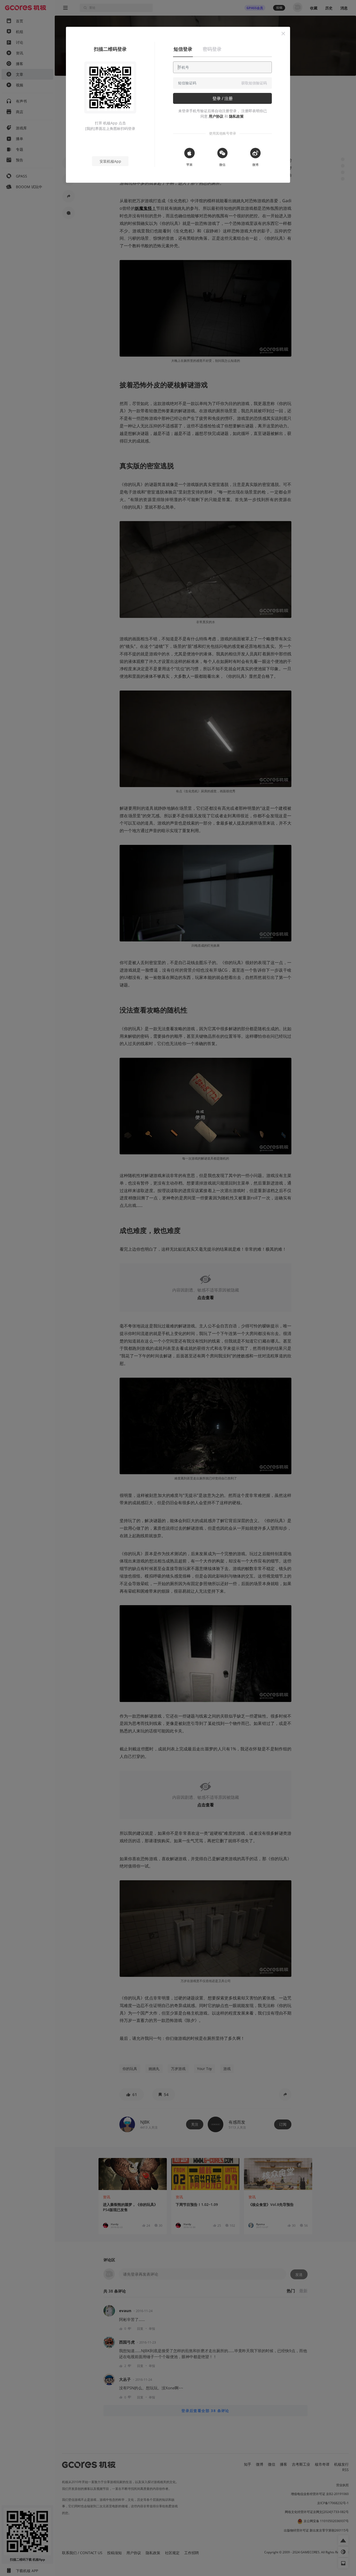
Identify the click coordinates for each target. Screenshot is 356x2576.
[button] (283, 34)
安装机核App (110, 161)
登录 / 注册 (223, 98)
